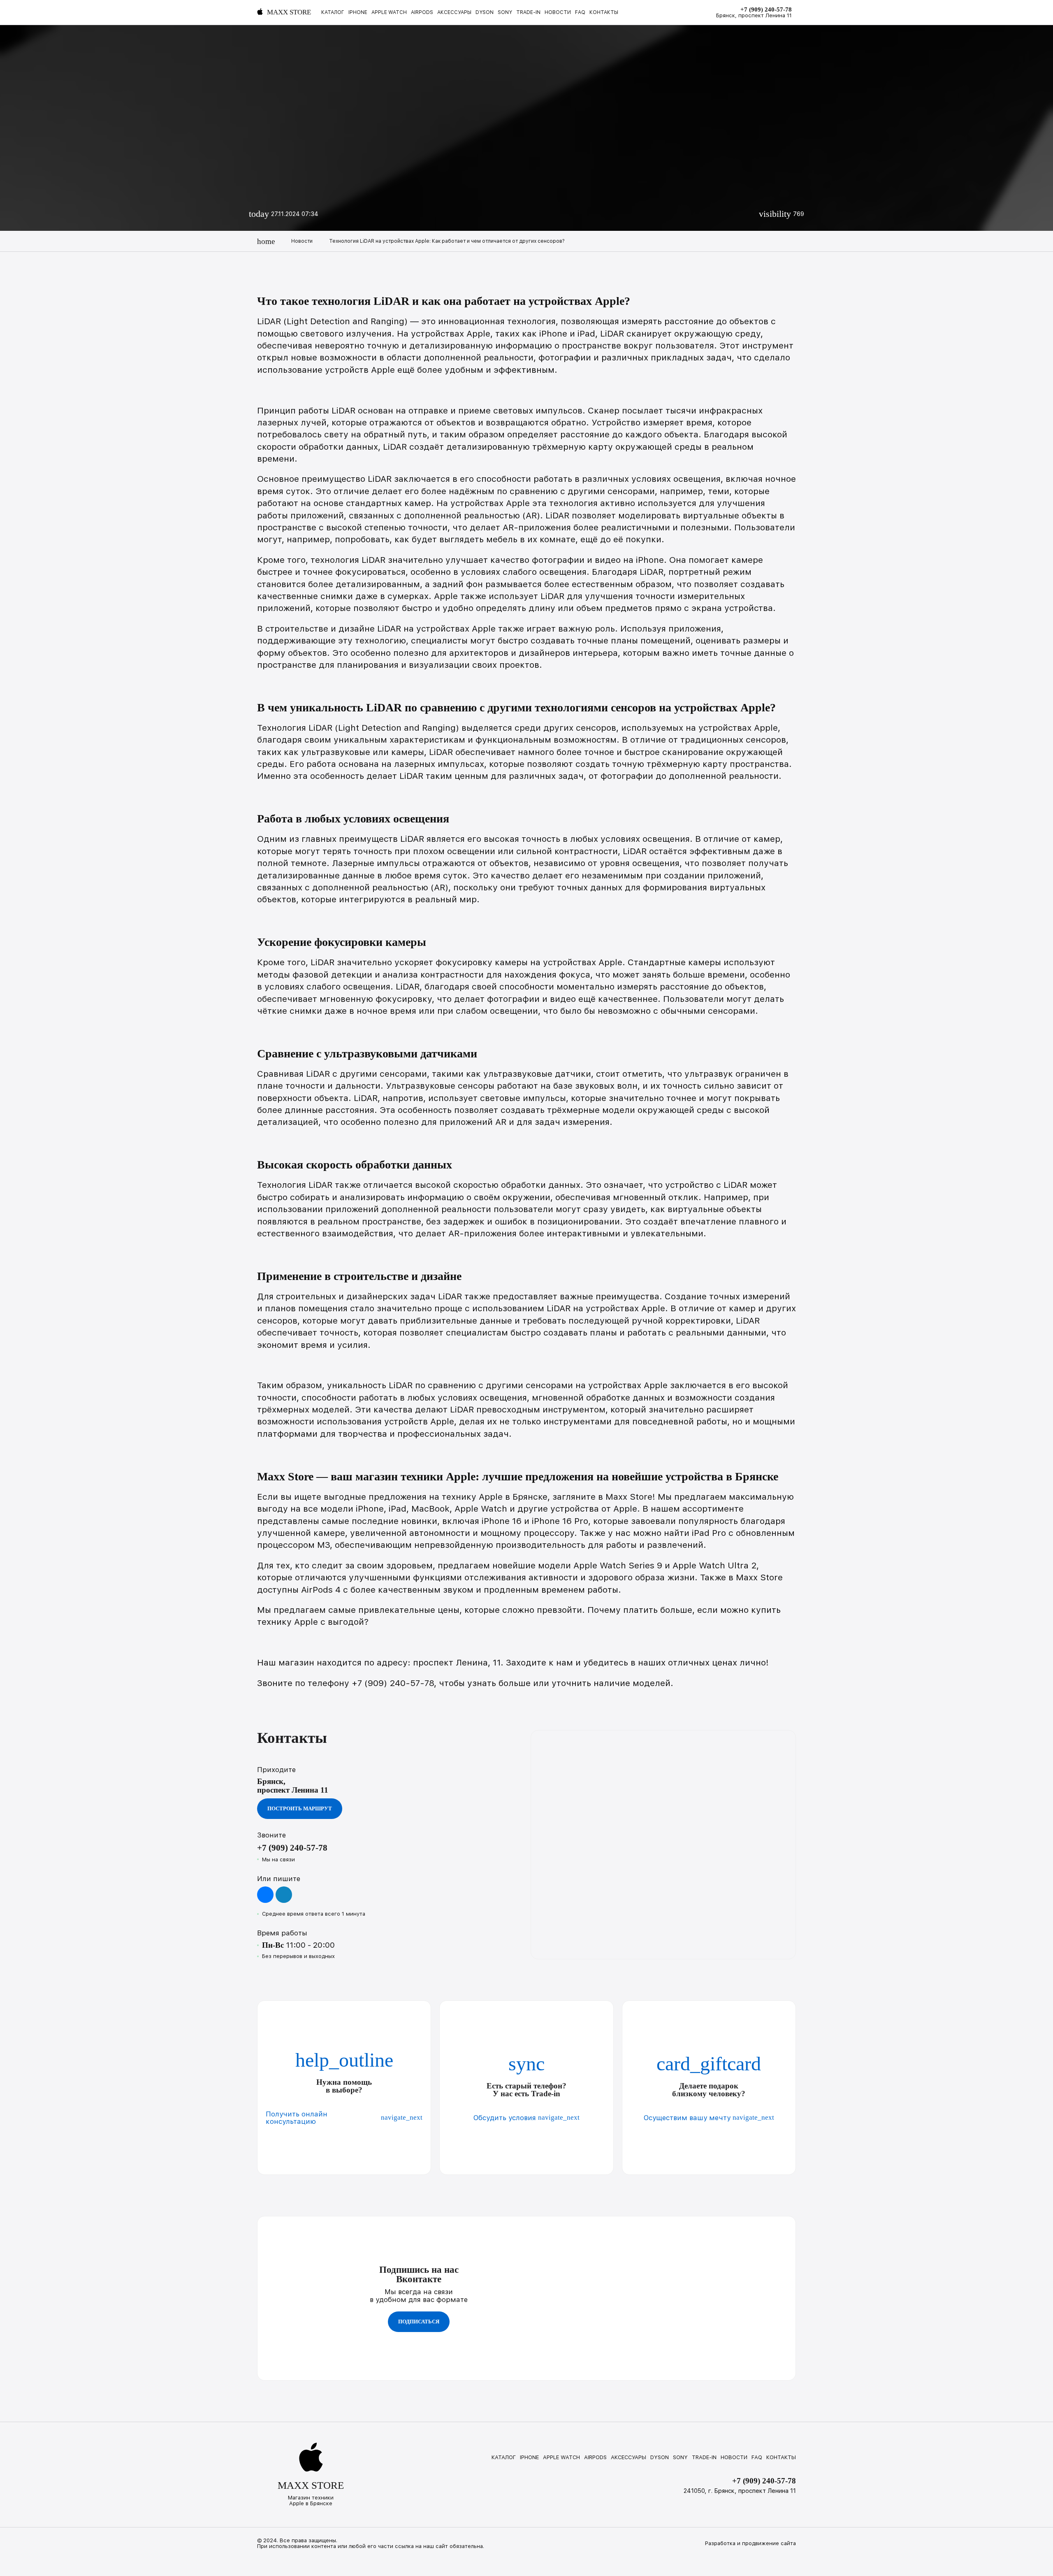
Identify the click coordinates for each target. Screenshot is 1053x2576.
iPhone (358, 13)
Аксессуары (454, 13)
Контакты (604, 13)
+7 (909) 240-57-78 (766, 9)
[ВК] (265, 1895)
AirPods (422, 13)
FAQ (580, 13)
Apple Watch (389, 13)
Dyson (485, 13)
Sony (505, 13)
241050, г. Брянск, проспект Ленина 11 (740, 2491)
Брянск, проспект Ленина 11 (754, 16)
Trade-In (528, 13)
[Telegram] (284, 1895)
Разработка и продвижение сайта (750, 2543)
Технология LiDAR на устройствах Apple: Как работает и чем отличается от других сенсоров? (447, 241)
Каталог (333, 13)
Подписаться (419, 2322)
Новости (558, 13)
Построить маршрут (300, 1808)
